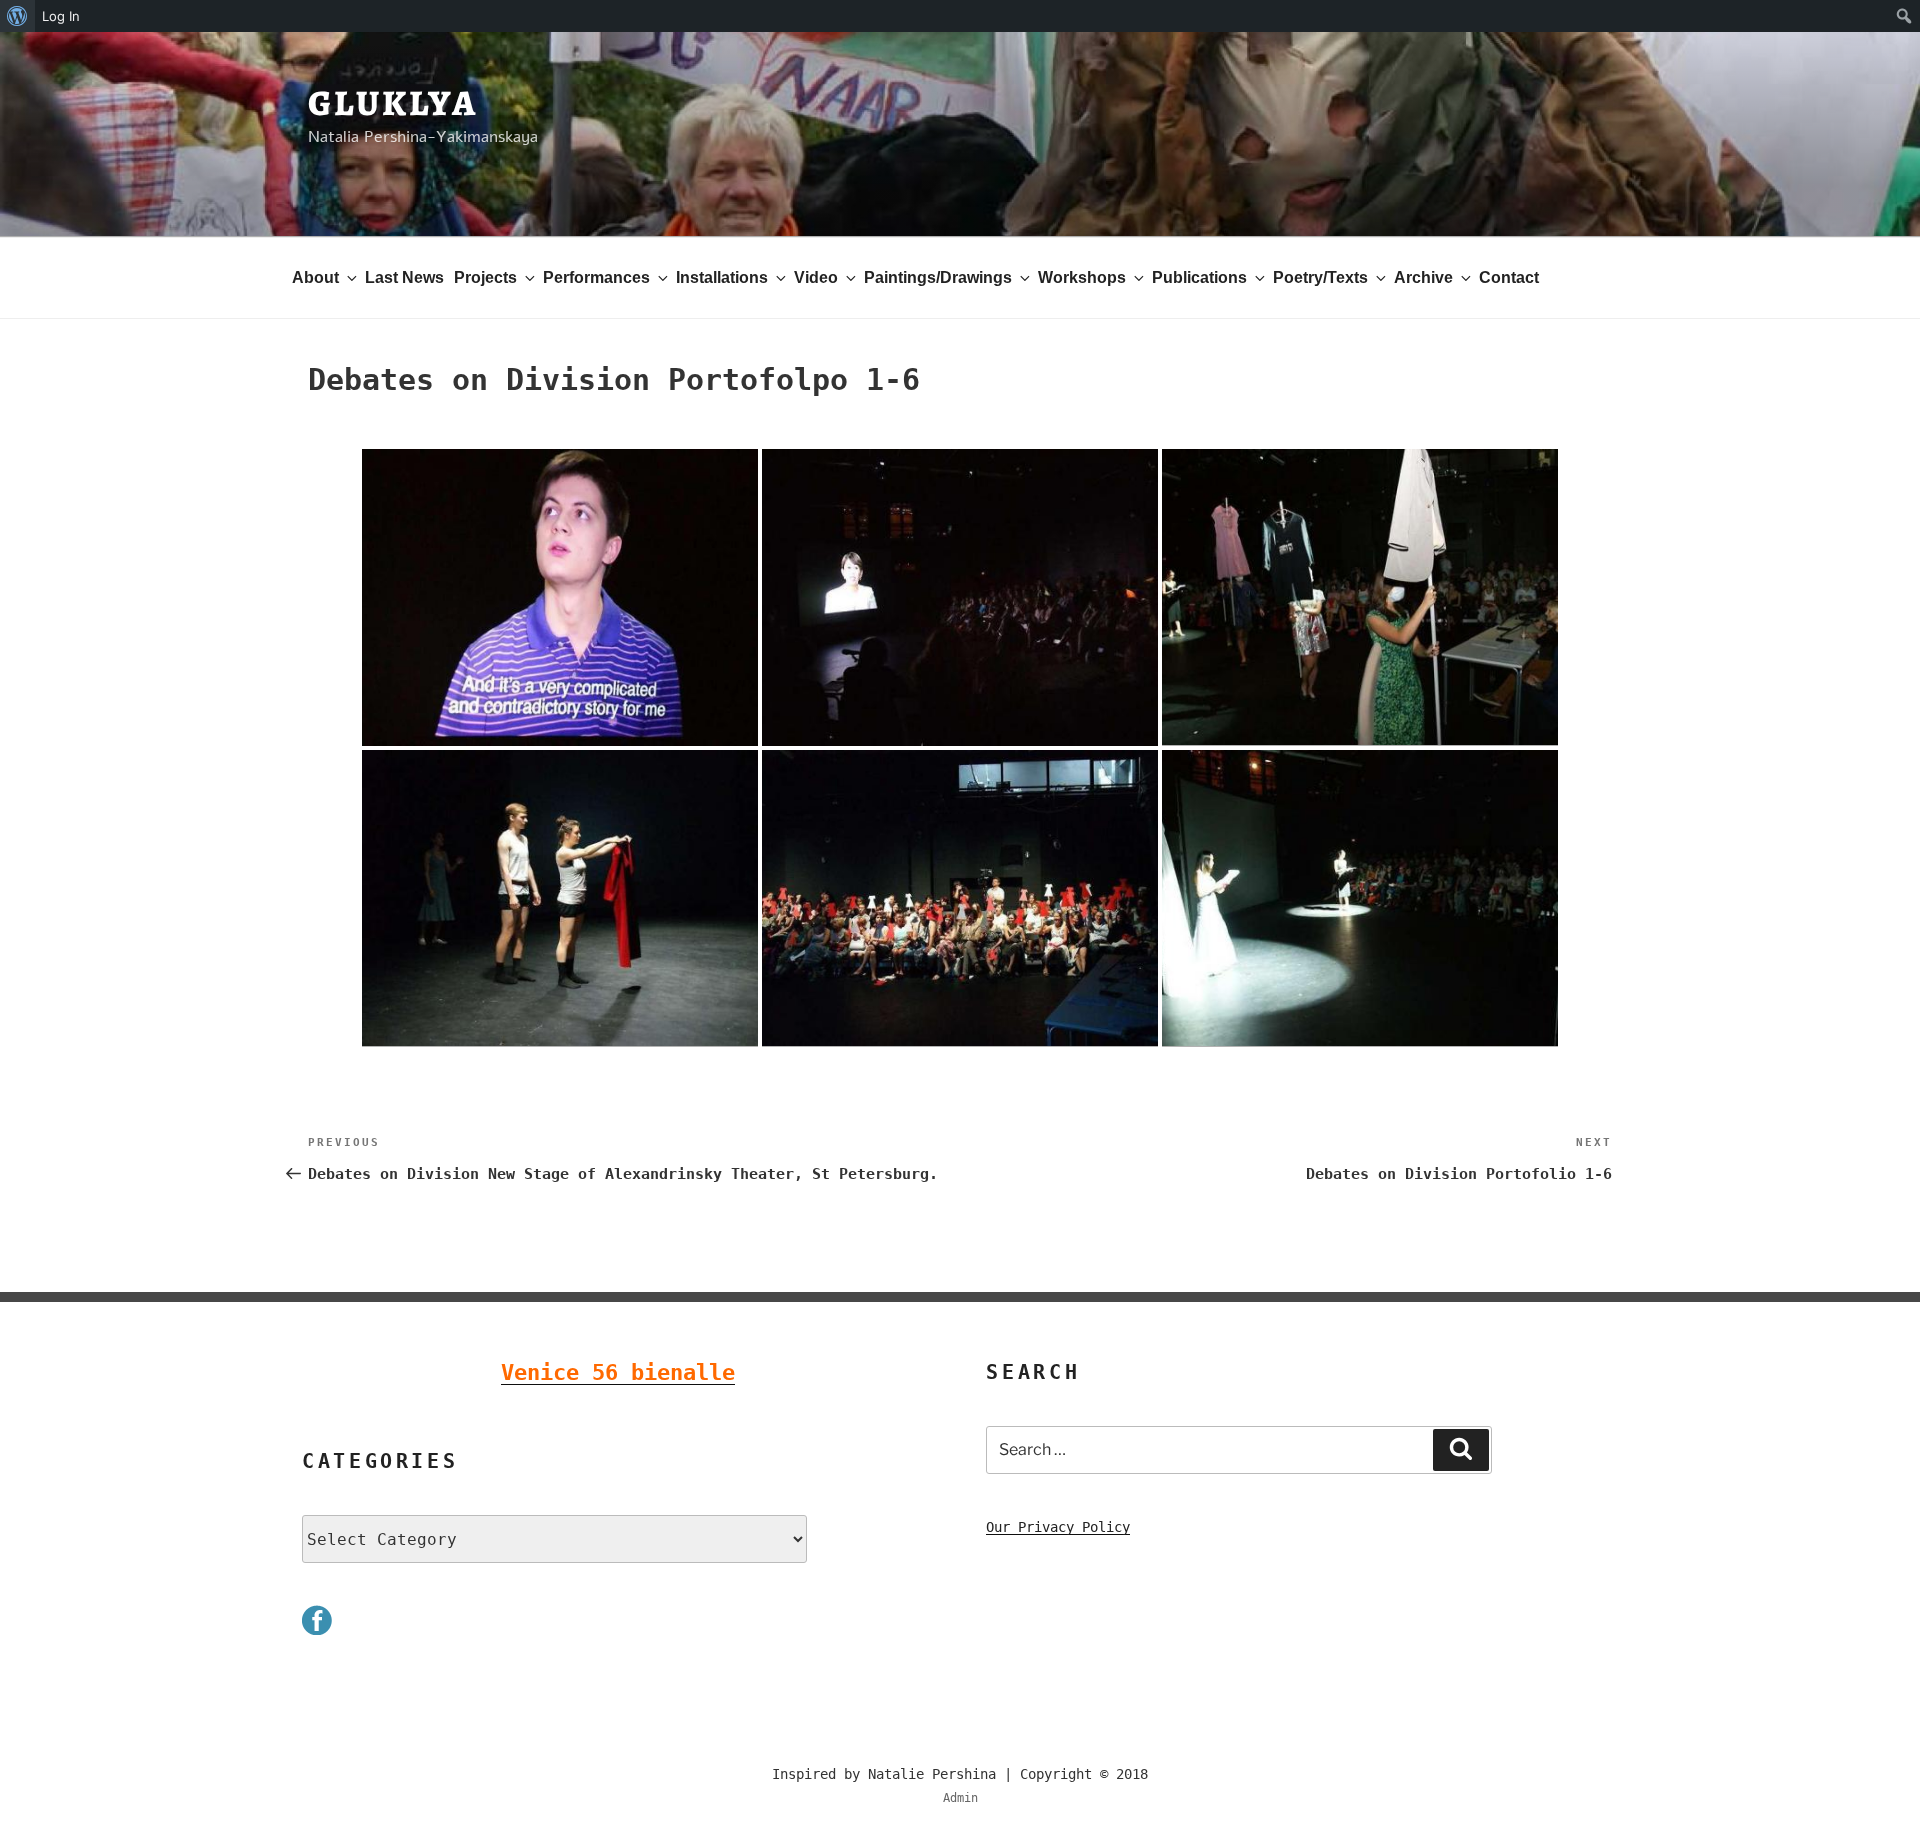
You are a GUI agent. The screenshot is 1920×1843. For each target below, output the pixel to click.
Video (816, 277)
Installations (722, 277)
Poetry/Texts (1320, 277)
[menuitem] (17, 16)
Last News (404, 277)
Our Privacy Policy (1058, 1527)
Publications (1199, 277)
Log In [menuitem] (61, 16)
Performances (596, 277)
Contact (1509, 277)
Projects (485, 277)
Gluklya (393, 102)
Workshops (1082, 277)
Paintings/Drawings (938, 277)
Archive (1423, 277)
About (315, 277)
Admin (960, 1798)
